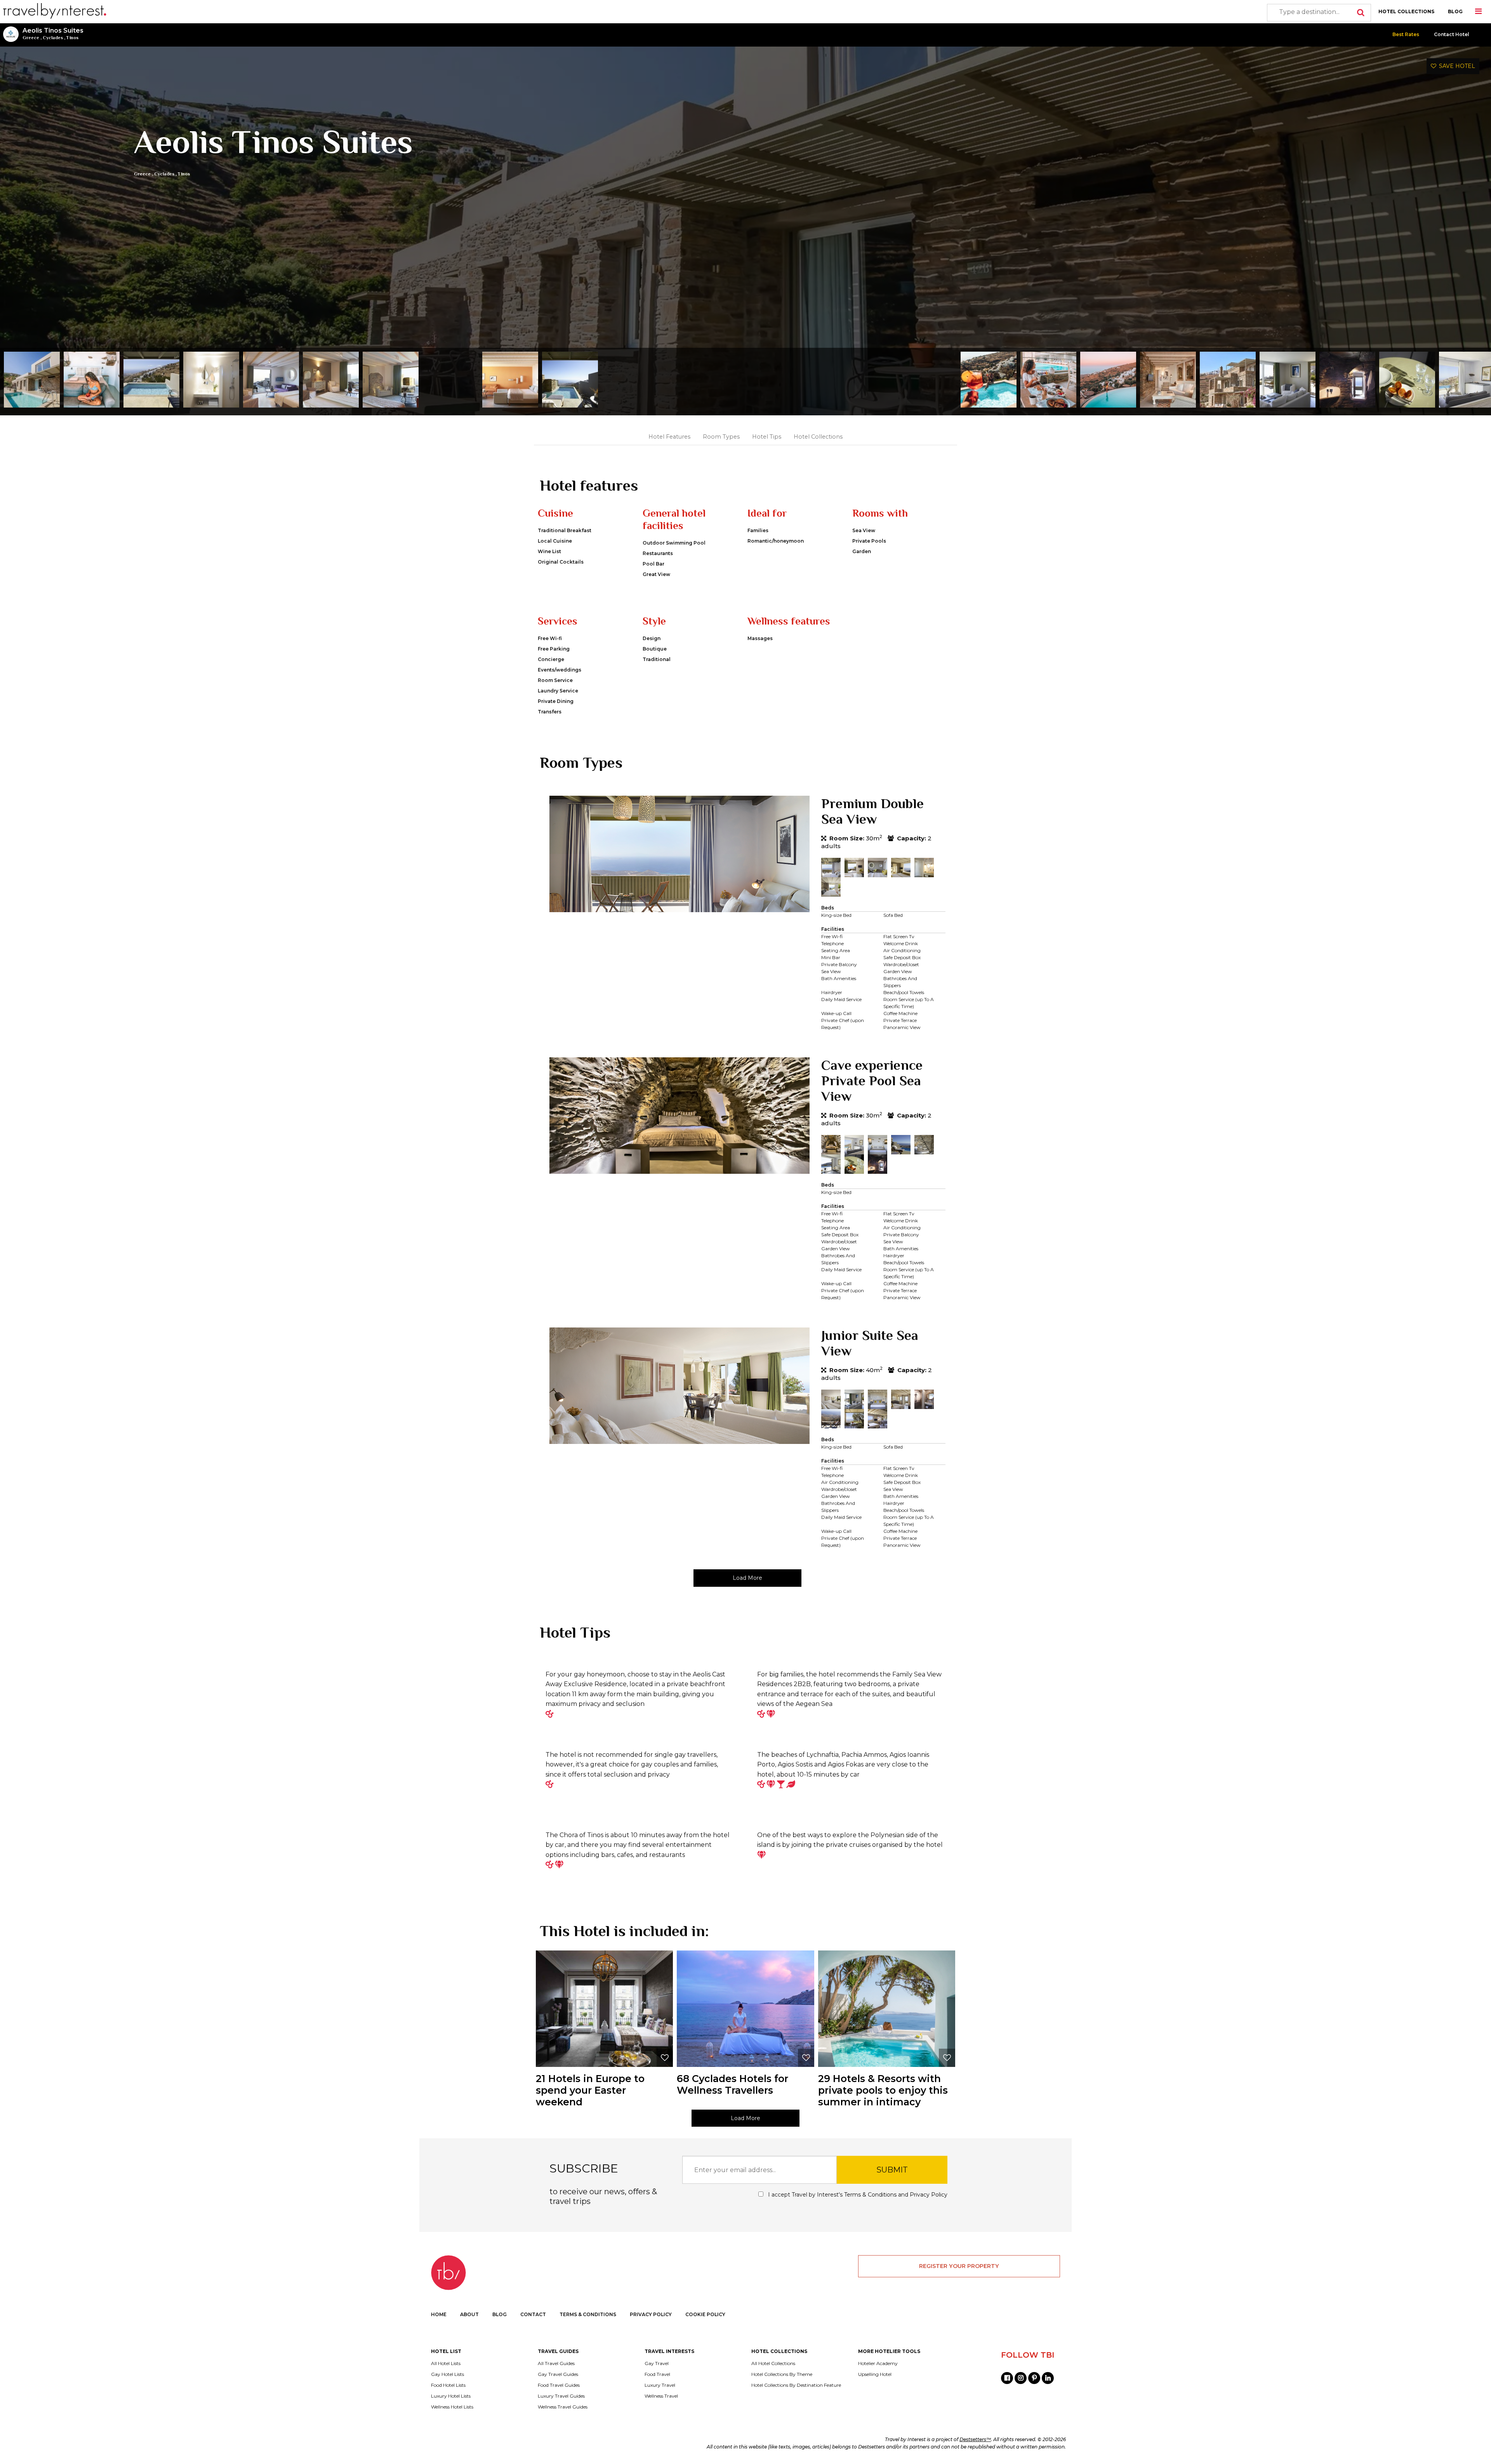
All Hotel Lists (446, 2363)
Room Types (721, 437)
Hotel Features (669, 437)
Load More (747, 1578)
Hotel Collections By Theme (782, 2374)
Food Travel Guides (559, 2385)
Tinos (72, 38)
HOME (439, 2314)
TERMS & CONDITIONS (588, 2314)
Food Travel (657, 2374)
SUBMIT (892, 2170)
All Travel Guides (556, 2363)
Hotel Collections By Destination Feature (796, 2385)
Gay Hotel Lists (447, 2374)
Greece (31, 38)
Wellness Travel (661, 2396)
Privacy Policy (929, 2195)
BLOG (1455, 11)
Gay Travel (657, 2363)
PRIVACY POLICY (651, 2314)
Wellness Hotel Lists (452, 2407)
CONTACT (533, 2314)
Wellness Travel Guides (563, 2407)
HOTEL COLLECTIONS (1406, 11)
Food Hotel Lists (448, 2385)
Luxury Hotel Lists (451, 2396)
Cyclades (53, 38)
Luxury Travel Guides (561, 2396)
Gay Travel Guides (558, 2374)
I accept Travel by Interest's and (857, 2195)
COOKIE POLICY (705, 2314)
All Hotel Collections (773, 2363)
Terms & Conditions (870, 2195)
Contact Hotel (1452, 34)
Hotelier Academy (878, 2363)
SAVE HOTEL (1456, 66)
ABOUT (469, 2314)
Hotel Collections (818, 437)
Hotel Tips (767, 437)
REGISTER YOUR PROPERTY (959, 2266)
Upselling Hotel (875, 2374)
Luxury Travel (660, 2385)
